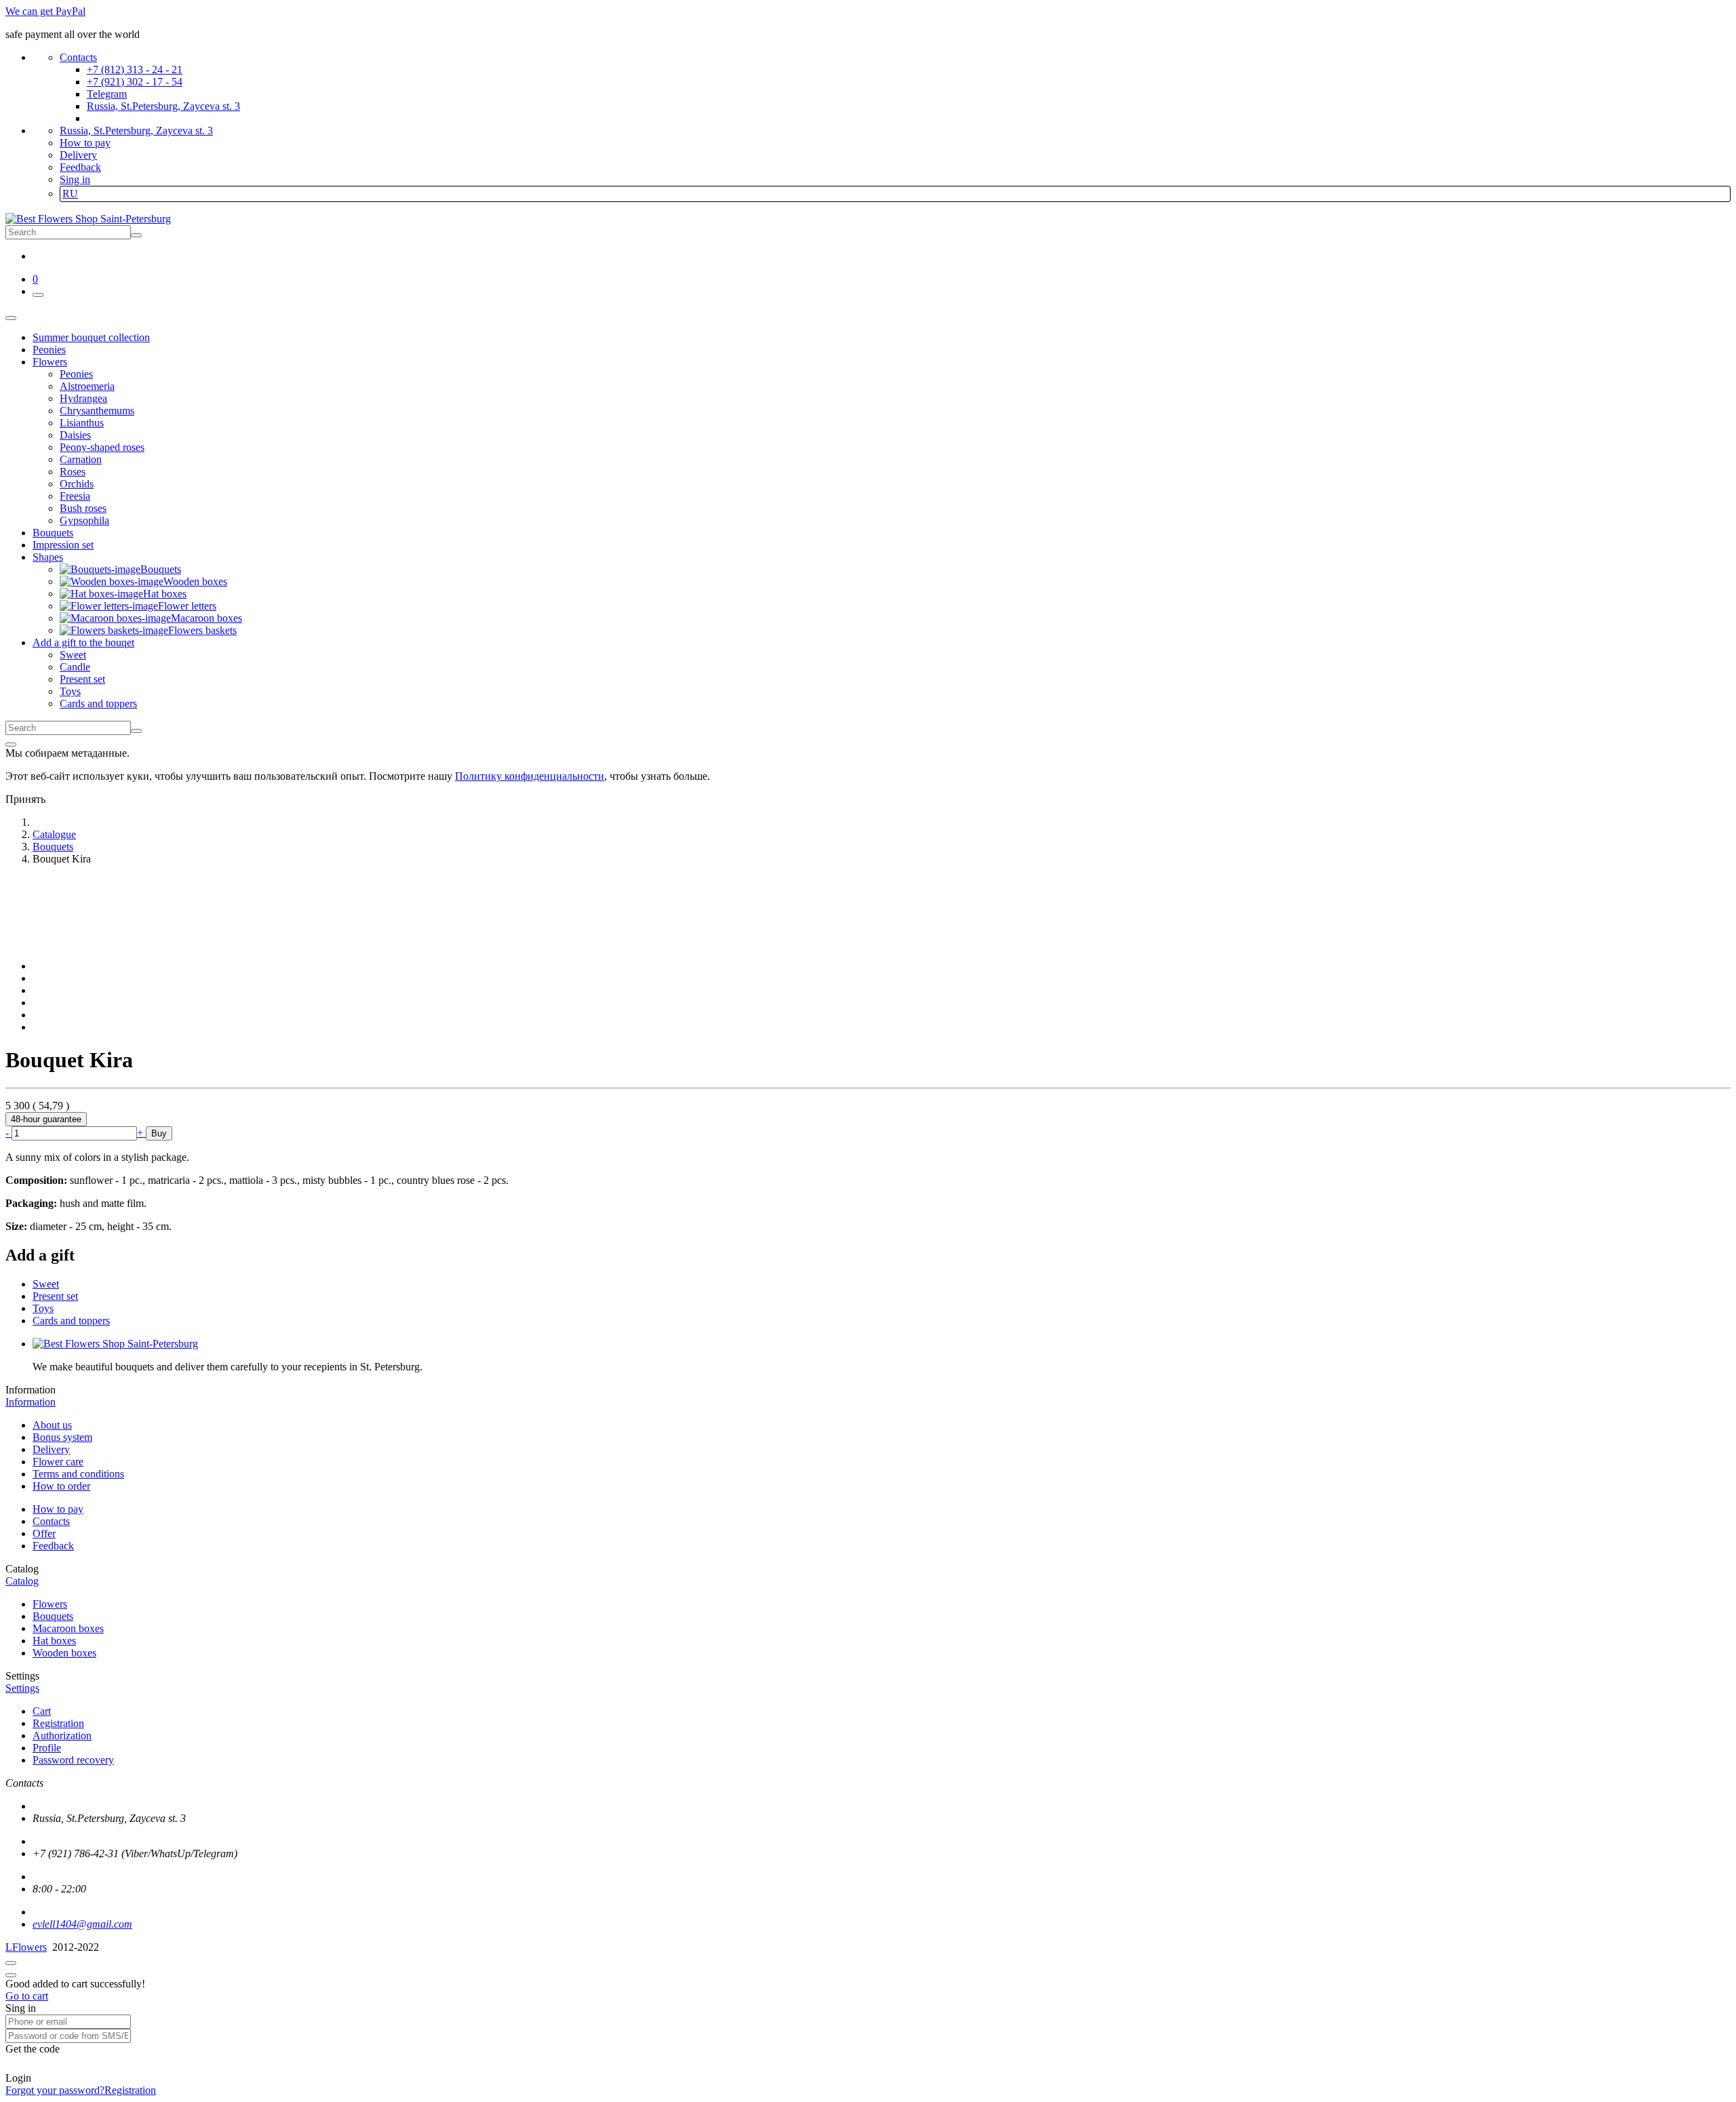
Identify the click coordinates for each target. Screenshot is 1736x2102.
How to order (61, 1486)
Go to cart (27, 1996)
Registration (58, 1723)
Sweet (73, 655)
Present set (82, 679)
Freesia (75, 496)
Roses (73, 472)
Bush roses (83, 508)
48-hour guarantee (46, 1119)
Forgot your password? (55, 2090)
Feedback (80, 167)
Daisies (75, 435)
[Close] (11, 745)
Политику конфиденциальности (530, 776)
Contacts (78, 57)
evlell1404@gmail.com (82, 1924)
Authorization (62, 1736)
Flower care (58, 1462)
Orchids (77, 484)
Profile (47, 1748)
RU (70, 194)
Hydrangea (83, 398)
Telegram (107, 94)
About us (52, 1425)
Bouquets (53, 1616)
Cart (42, 1711)
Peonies (76, 374)
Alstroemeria (87, 386)
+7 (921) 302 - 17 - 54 (135, 82)
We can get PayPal (45, 11)
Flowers (50, 1604)
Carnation (81, 459)
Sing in (75, 179)
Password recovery (73, 1760)
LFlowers (26, 1947)
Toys (70, 691)
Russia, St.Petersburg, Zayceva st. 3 (163, 106)
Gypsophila (84, 520)
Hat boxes (54, 1641)
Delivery (78, 155)
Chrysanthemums (97, 411)
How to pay (85, 143)
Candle (75, 667)
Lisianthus (82, 423)
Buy (159, 1133)
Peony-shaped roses (102, 447)
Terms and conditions (78, 1474)
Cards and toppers (98, 703)
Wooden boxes (64, 1653)
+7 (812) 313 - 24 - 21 (135, 70)
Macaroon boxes (68, 1628)
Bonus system (62, 1437)
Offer (44, 1533)
